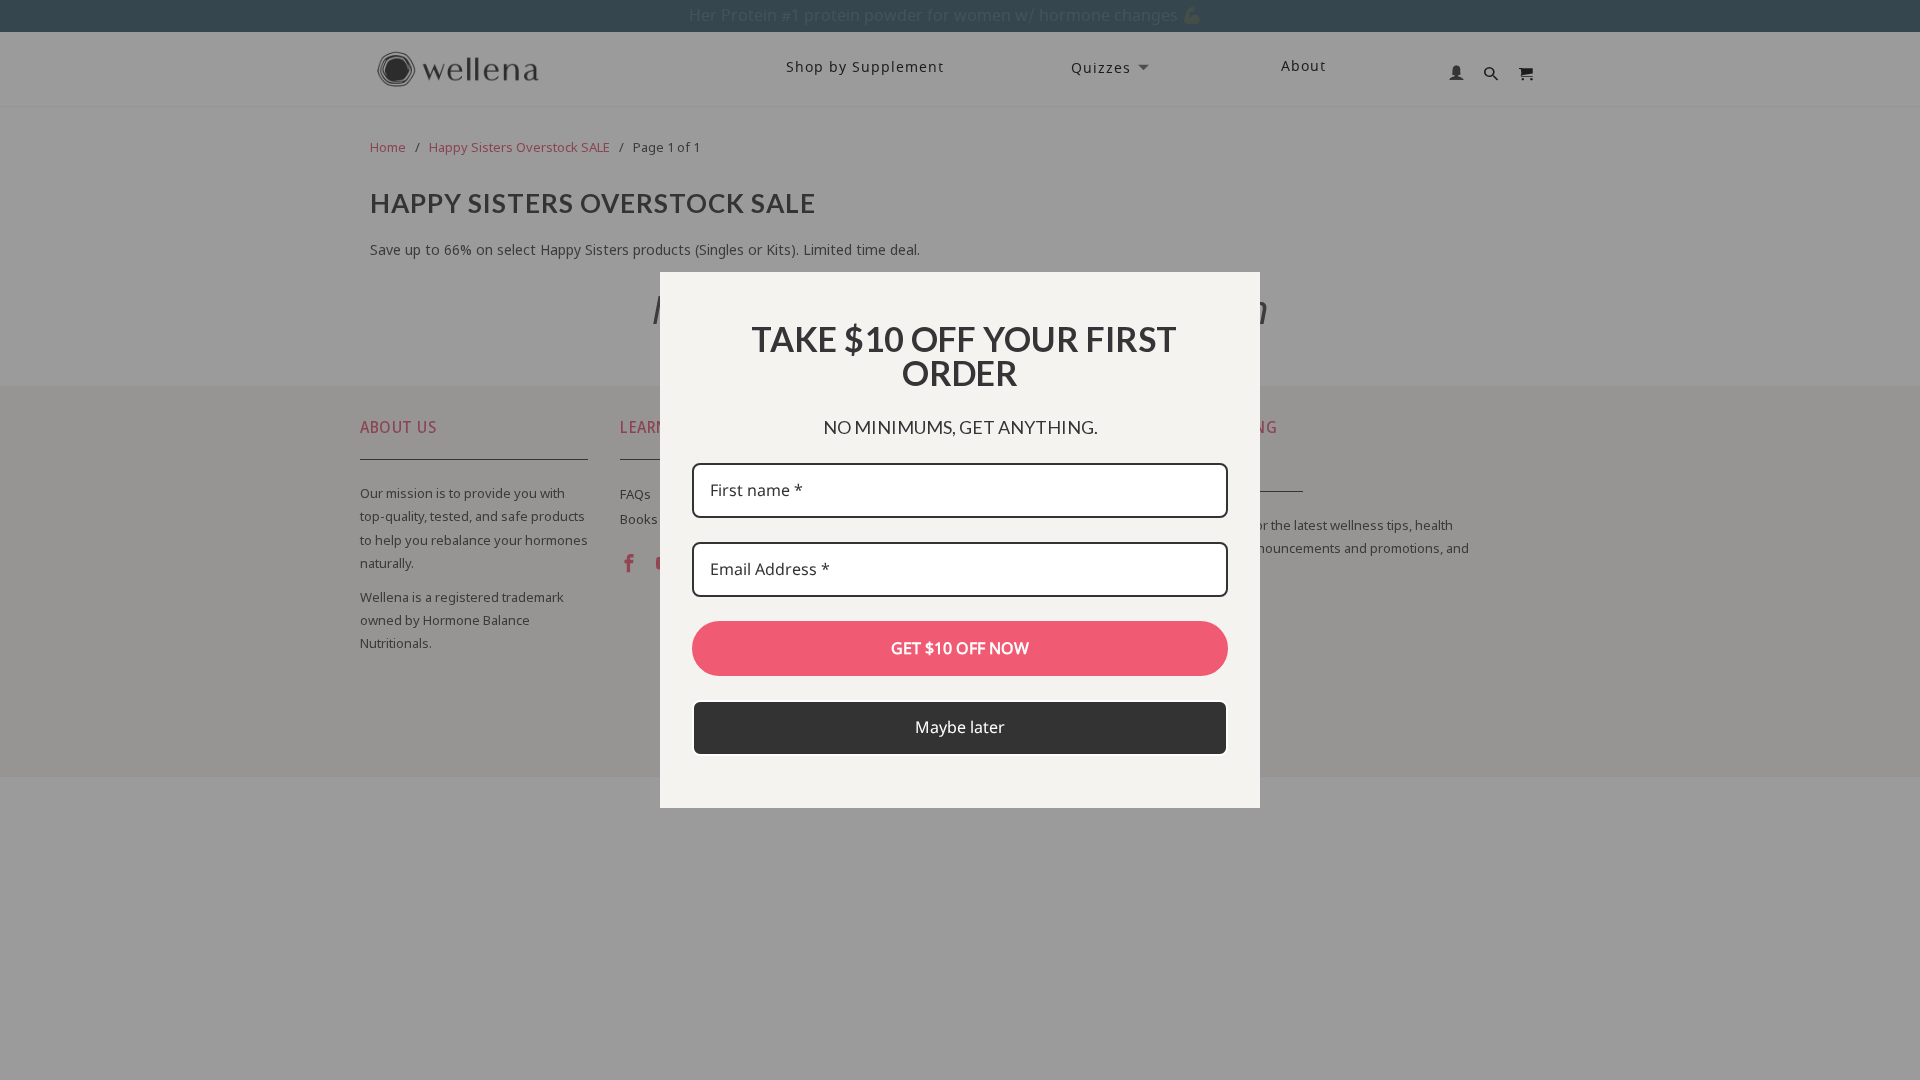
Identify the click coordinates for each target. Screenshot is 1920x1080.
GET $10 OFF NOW (960, 648)
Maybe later (960, 727)
